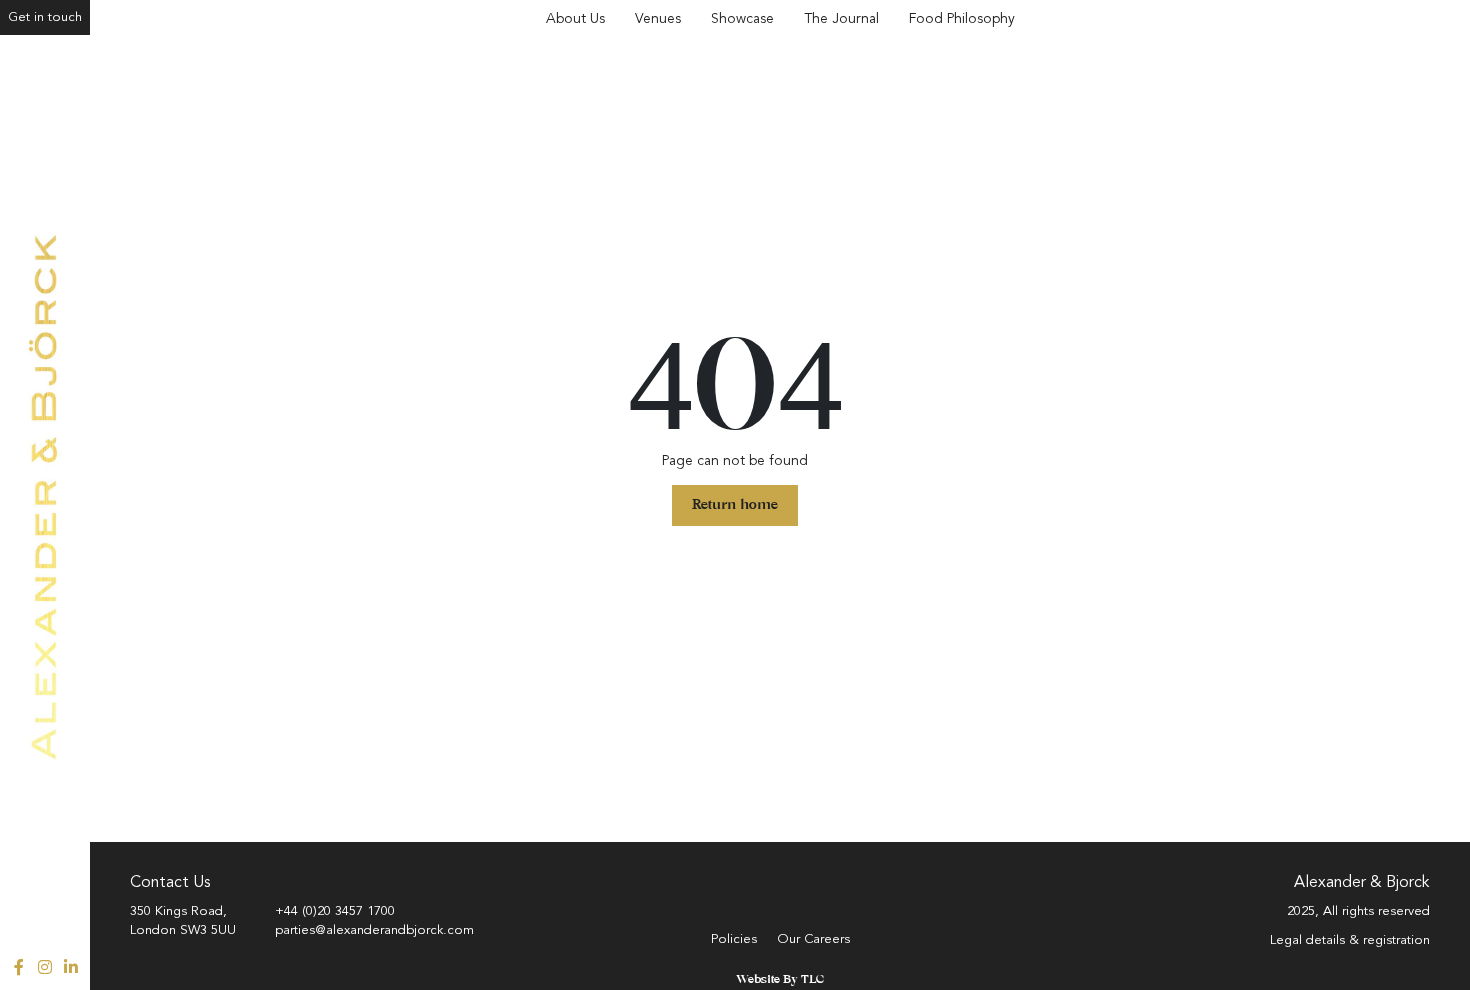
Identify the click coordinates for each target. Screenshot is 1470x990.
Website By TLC (780, 979)
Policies (734, 939)
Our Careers (813, 939)
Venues (658, 18)
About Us (575, 18)
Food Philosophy (962, 18)
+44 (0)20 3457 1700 (335, 911)
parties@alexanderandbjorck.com (374, 930)
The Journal (841, 18)
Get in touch (45, 17)
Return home (735, 505)
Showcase (742, 18)
